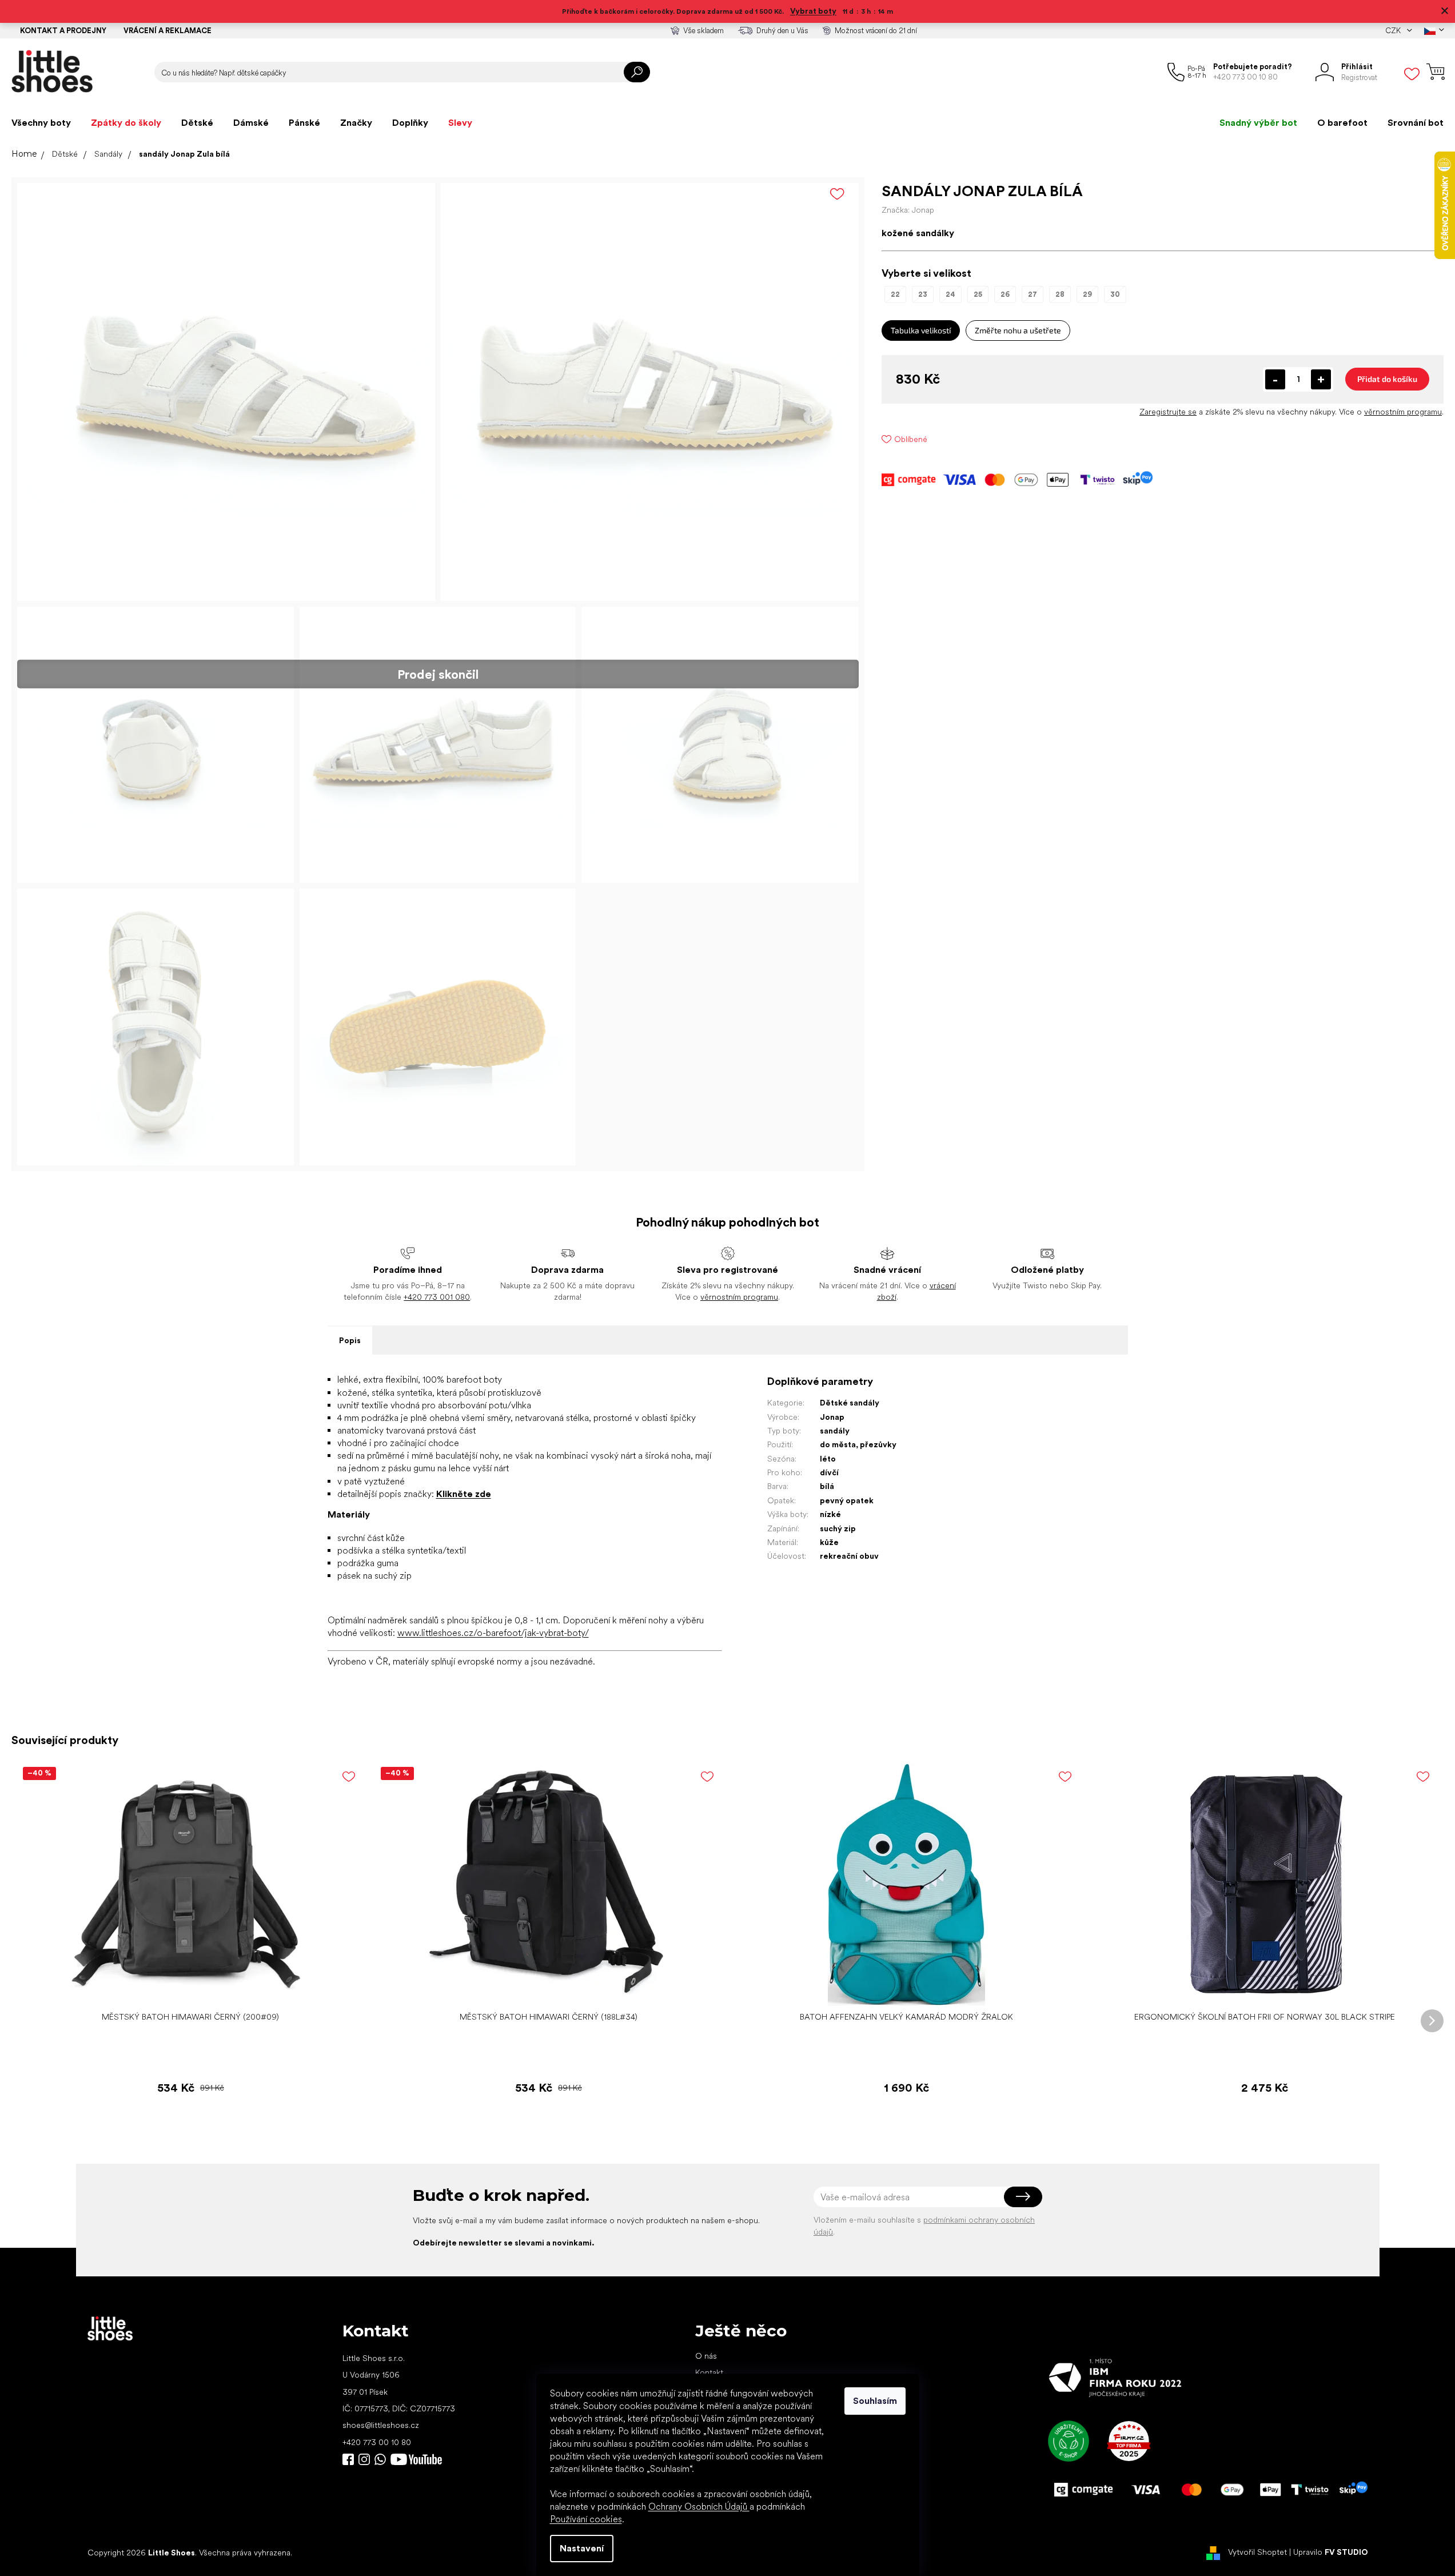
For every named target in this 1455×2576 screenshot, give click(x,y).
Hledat (637, 72)
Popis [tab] (350, 1340)
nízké (830, 1514)
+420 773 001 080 (437, 1297)
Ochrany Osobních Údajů (699, 2507)
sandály (835, 1431)
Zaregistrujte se (1168, 412)
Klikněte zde (464, 1494)
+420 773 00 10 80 (377, 2442)
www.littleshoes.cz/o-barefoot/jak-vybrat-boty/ (493, 1633)
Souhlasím (875, 2401)
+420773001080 (382, 2459)
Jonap (832, 1417)
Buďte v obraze (348, 2459)
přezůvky (878, 1444)
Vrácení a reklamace (168, 31)
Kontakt (709, 2372)
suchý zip (838, 1528)
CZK (1394, 31)
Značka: (908, 210)
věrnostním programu (1403, 412)
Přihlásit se (1023, 2197)
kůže (829, 1542)
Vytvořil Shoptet (1257, 2552)
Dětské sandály (850, 1403)
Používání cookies (586, 2519)
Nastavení (582, 2548)
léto (828, 1459)
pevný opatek (847, 1500)
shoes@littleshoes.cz (381, 2425)
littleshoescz (364, 2459)
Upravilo (1331, 2552)
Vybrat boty (813, 11)
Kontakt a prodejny (63, 31)
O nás (706, 2356)
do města (838, 1444)
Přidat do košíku (1387, 379)
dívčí (829, 1472)
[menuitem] (41, 123)
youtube (416, 2459)
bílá (827, 1486)
